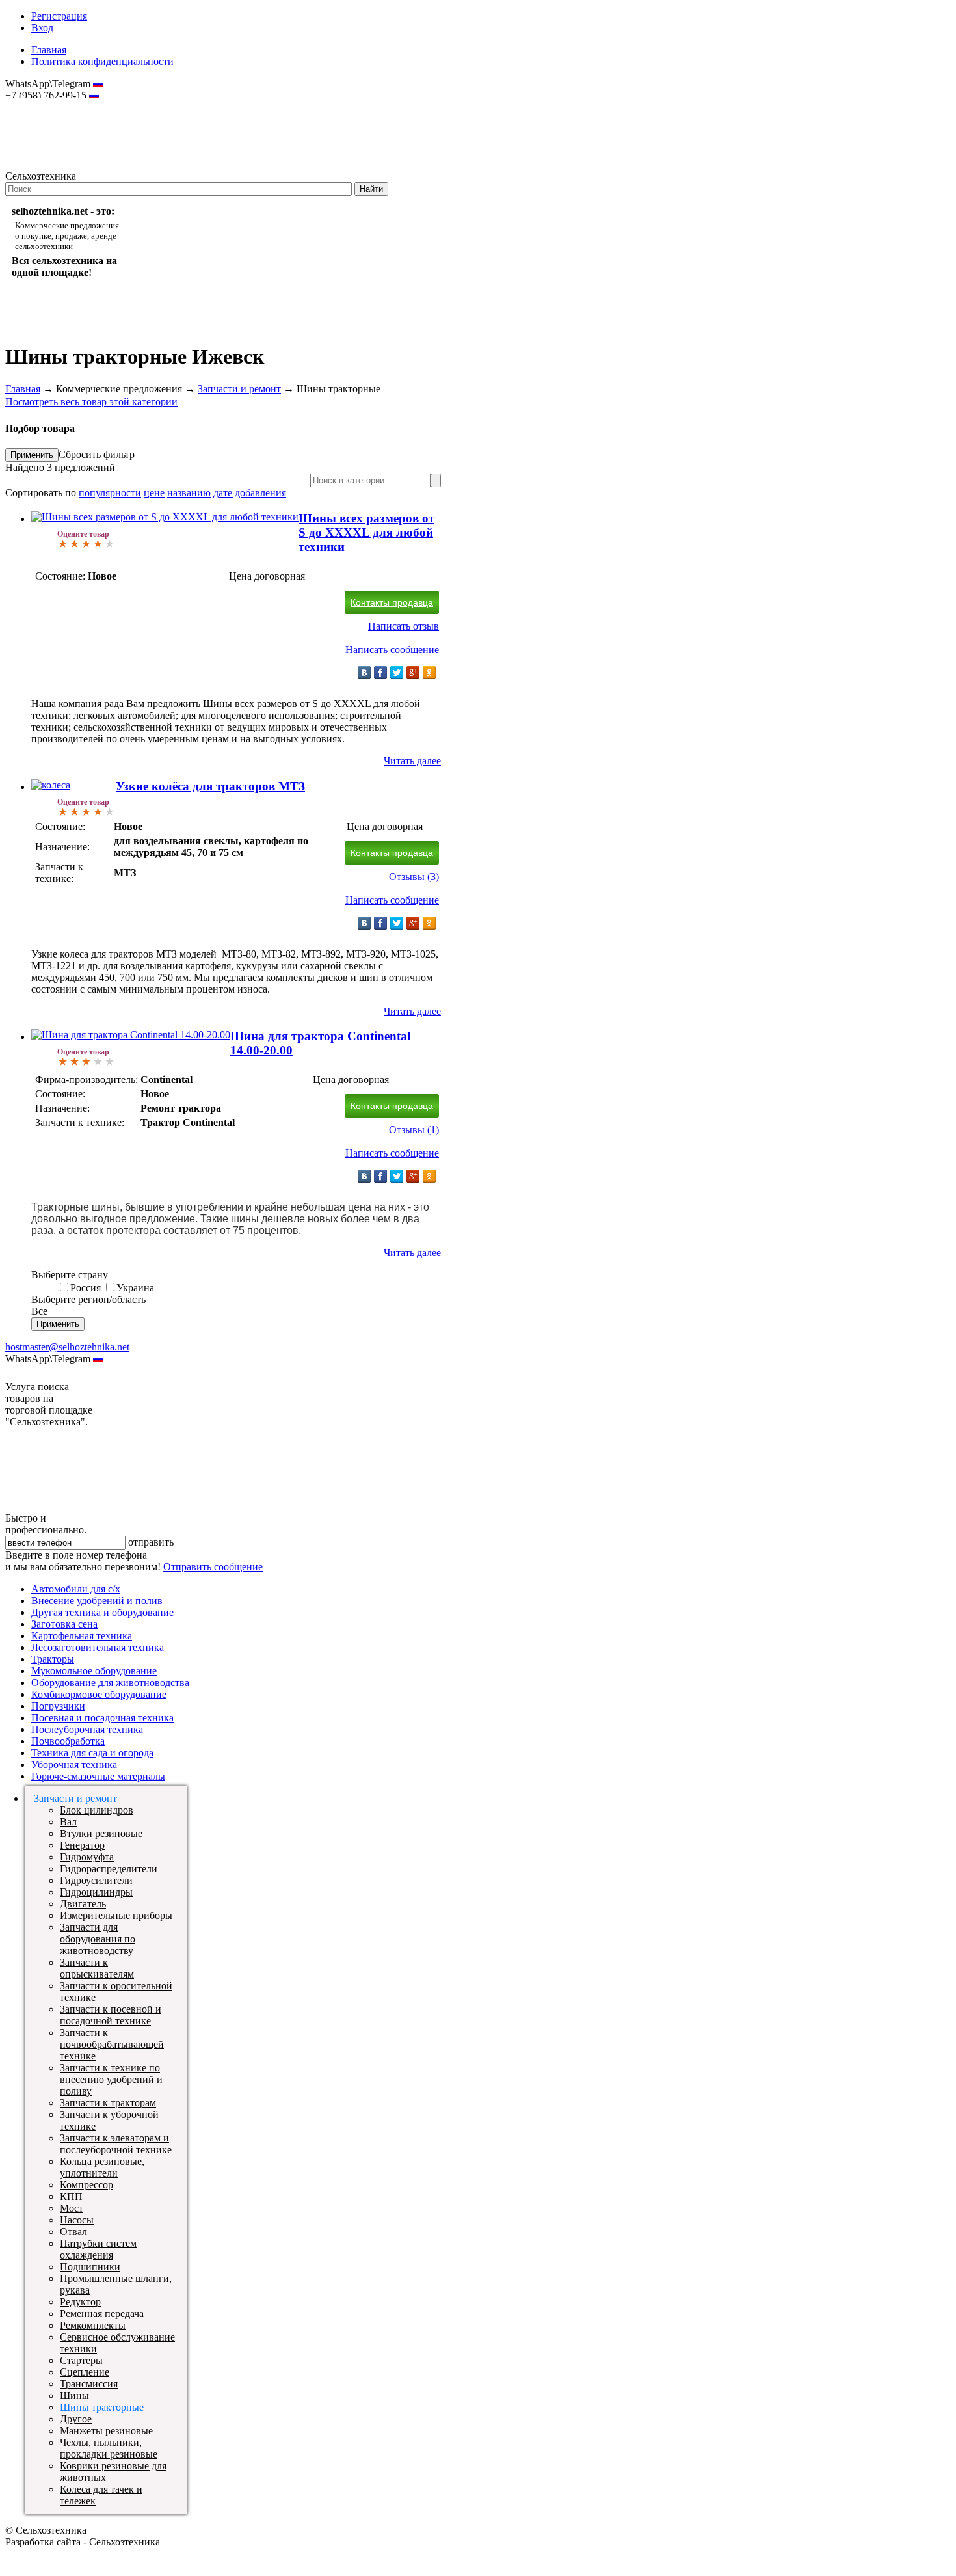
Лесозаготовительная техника (98, 1647)
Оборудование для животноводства (110, 1683)
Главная (49, 50)
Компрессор (86, 2185)
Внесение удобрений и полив (97, 1601)
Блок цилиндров (97, 1810)
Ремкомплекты (93, 2325)
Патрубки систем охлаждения (98, 2249)
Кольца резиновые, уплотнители (102, 2167)
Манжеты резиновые (106, 2431)
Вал (68, 1822)
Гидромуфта (87, 1857)
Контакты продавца (392, 602)
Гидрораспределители (109, 1869)
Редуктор (80, 2302)
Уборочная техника (74, 1764)
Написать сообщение (392, 650)
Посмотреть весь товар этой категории (91, 402)
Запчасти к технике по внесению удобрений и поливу (111, 2079)
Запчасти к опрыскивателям (97, 1968)
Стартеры (81, 2360)
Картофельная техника (82, 1636)
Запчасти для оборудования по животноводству (98, 1939)
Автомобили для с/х (76, 1589)
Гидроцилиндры (96, 1892)
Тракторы (53, 1659)
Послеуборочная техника (87, 1729)
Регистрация (59, 16)
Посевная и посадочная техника (102, 1718)
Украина (135, 1288)
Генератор (82, 1845)
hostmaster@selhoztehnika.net (52, 104)
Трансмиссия (89, 2384)
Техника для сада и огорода (92, 1753)
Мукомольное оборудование (94, 1671)
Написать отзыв (404, 626)
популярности (110, 493)
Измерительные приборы (116, 1915)
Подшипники (90, 2267)
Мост (72, 2208)
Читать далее (412, 761)
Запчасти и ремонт (239, 389)
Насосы (77, 2220)
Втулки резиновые (101, 1833)
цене (154, 493)
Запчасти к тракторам (108, 2103)
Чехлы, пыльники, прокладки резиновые (109, 2448)
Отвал (73, 2232)
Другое (76, 2419)
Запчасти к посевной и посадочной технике (111, 2015)
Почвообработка (68, 1741)
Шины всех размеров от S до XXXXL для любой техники (366, 532)
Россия (86, 1288)
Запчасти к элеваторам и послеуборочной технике (116, 2144)
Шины (74, 2395)
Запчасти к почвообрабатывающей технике (112, 2044)
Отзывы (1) (414, 1130)
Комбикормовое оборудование (99, 1694)
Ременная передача (102, 2314)
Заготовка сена (64, 1624)
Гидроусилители (96, 1880)
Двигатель (83, 1904)
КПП (71, 2196)
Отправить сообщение (213, 1567)
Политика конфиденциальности (102, 61)
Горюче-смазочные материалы (98, 1776)
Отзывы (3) (414, 877)
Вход (42, 28)
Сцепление (85, 2372)
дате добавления (250, 493)
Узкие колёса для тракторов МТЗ (210, 786)
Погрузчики (58, 1706)
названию (189, 493)
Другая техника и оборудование (102, 1612)
